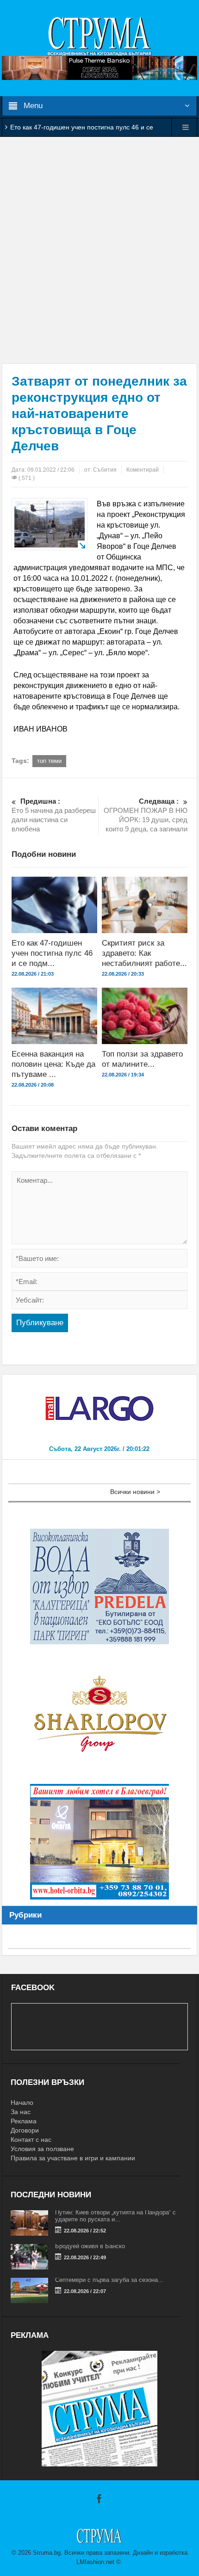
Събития (105, 470)
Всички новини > (135, 1492)
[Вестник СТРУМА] (99, 36)
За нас (21, 2112)
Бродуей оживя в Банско (90, 2246)
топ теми (49, 761)
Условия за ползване (42, 2149)
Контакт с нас (31, 2139)
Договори (25, 2130)
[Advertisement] (99, 250)
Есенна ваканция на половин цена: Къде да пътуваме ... (53, 1064)
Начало (22, 2103)
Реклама (24, 2121)
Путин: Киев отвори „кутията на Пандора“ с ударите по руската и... (115, 2216)
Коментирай (143, 470)
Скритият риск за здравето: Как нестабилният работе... (144, 953)
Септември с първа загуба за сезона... (109, 2280)
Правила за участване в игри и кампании (73, 2158)
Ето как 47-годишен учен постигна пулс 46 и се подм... (52, 953)
